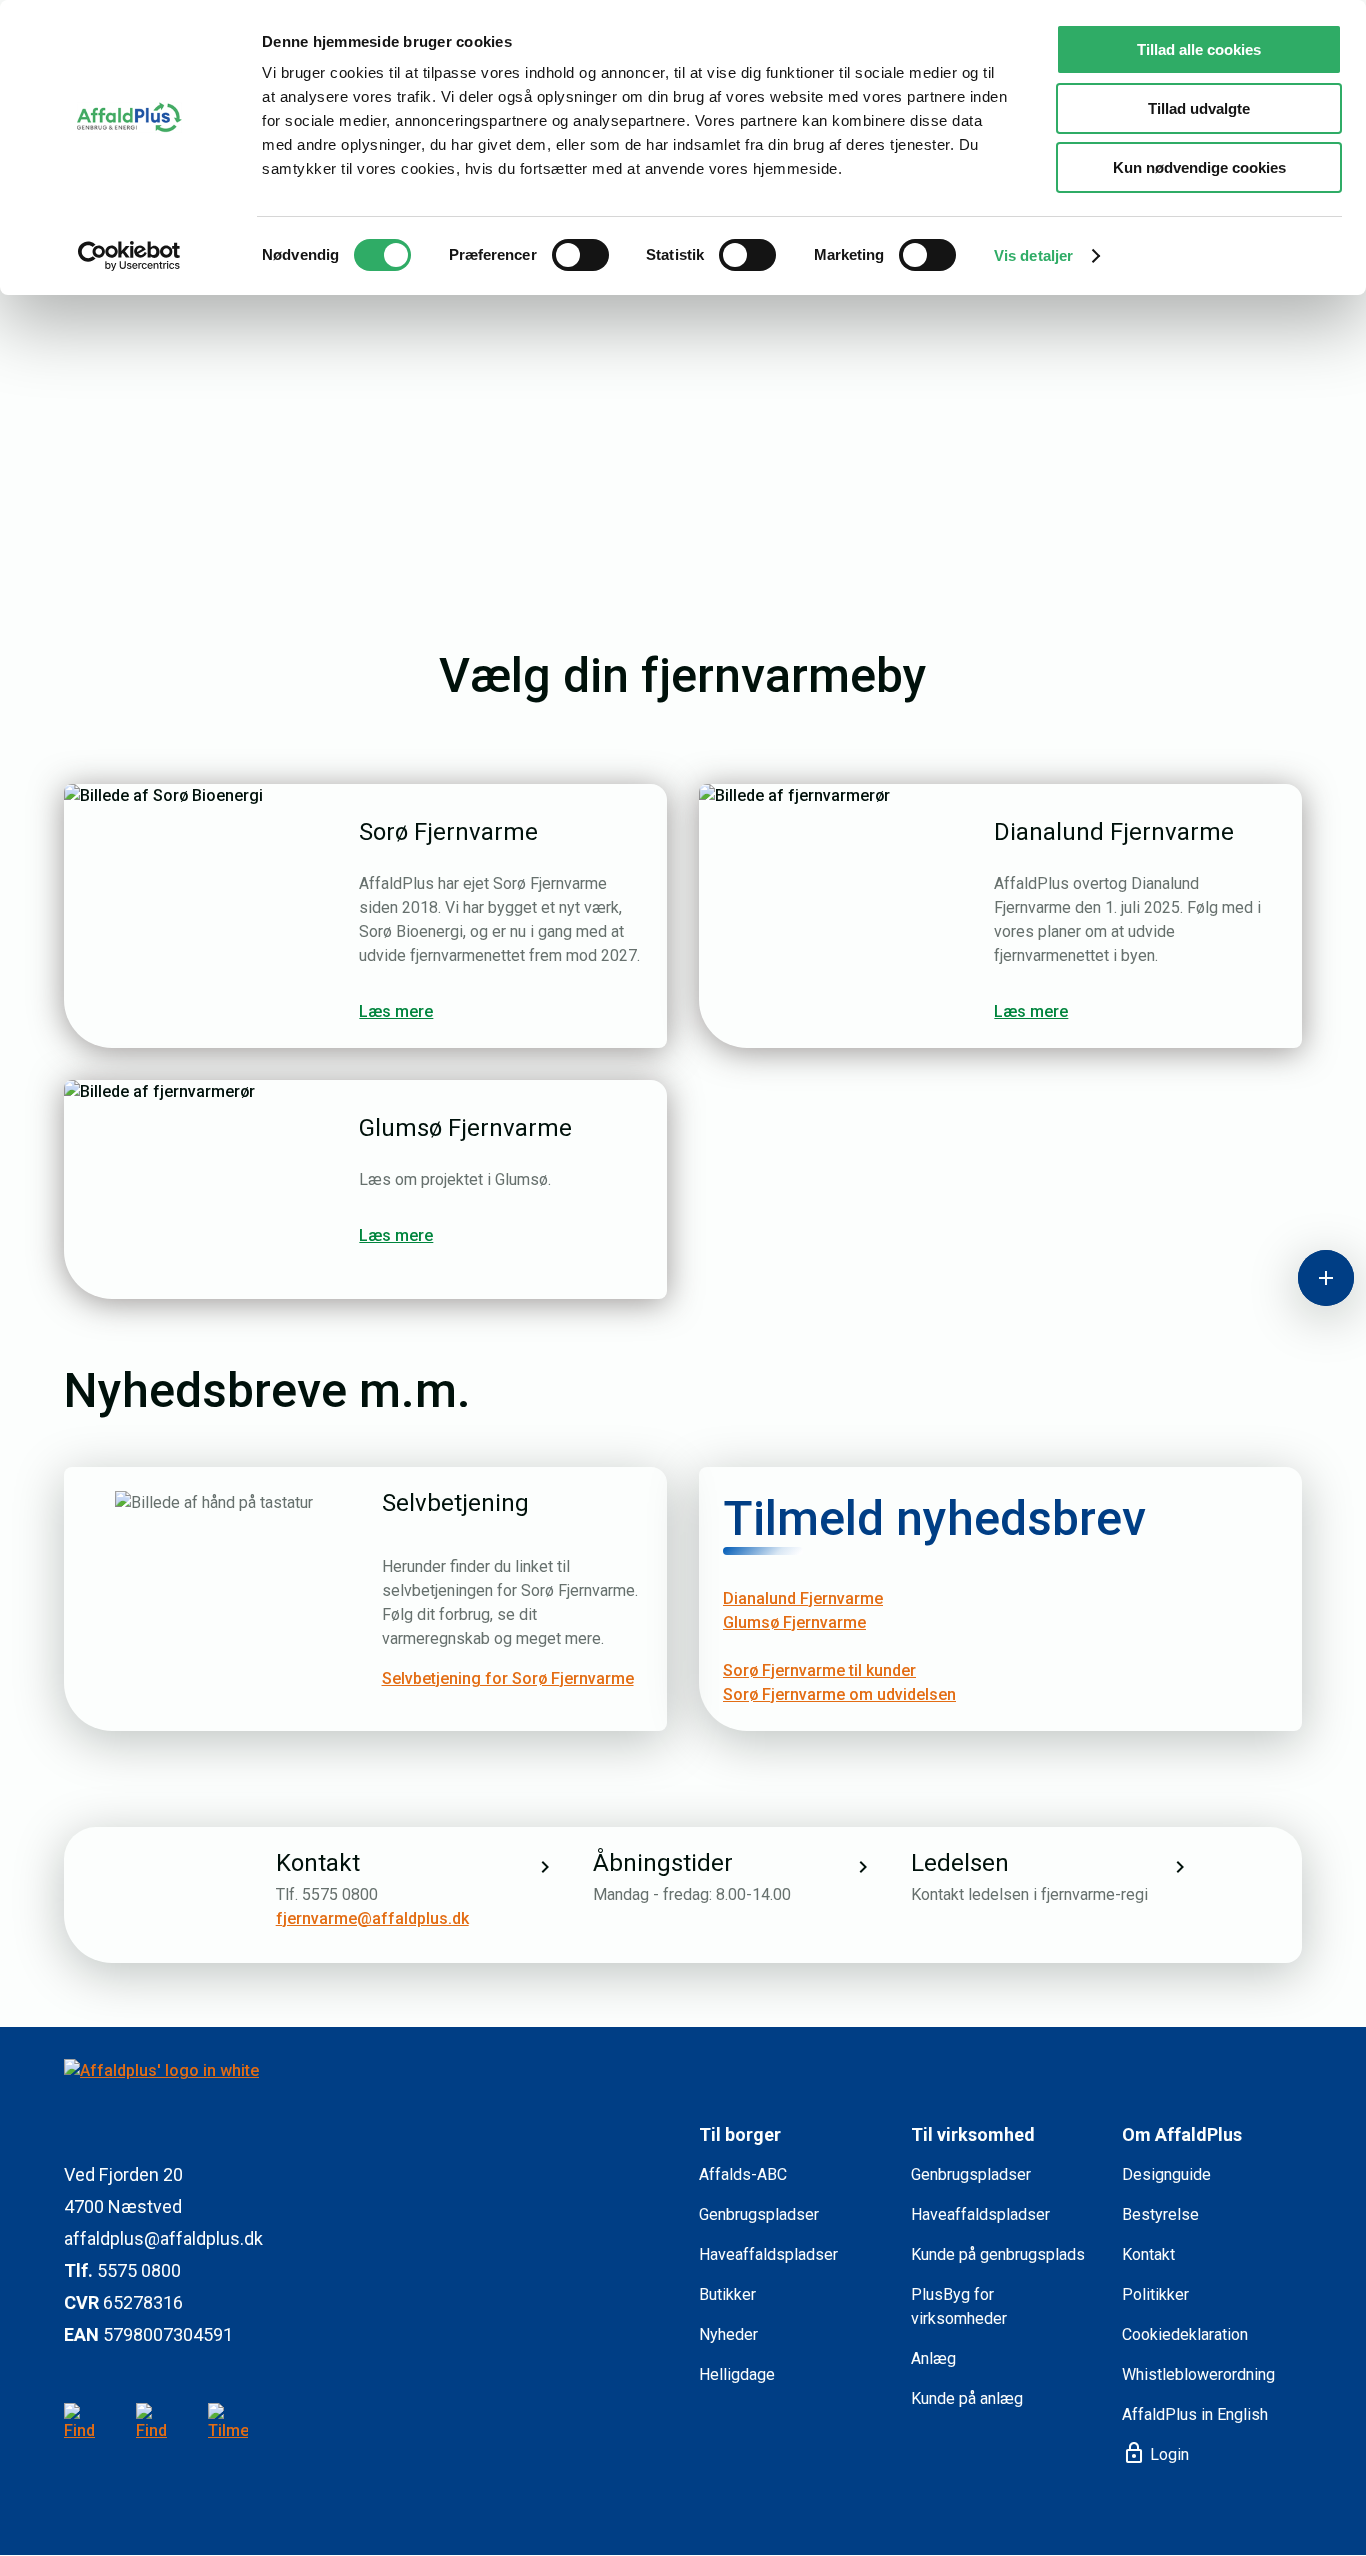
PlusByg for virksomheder (959, 2306)
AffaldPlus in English (1195, 2414)
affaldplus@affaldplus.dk (163, 2238)
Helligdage (737, 2374)
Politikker (1155, 2294)
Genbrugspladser (759, 2214)
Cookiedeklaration (1185, 2334)
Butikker (727, 2294)
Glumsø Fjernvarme (794, 1622)
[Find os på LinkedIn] (84, 2423)
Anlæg (933, 2358)
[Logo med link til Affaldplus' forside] (365, 2095)
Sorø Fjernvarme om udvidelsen (839, 1694)
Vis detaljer (1033, 255)
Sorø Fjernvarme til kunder (819, 1670)
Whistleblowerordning (1198, 2374)
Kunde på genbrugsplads (998, 2254)
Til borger (740, 2134)
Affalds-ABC (743, 2174)
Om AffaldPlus (1182, 2134)
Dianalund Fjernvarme (803, 1598)
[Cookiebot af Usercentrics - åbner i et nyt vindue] (129, 256)
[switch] (580, 255)
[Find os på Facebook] (156, 2423)
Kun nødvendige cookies (1199, 167)
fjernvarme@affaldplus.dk (372, 1918)
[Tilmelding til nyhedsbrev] (228, 2423)
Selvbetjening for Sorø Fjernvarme (508, 1678)
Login (1155, 2454)
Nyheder (728, 2334)
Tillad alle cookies (1199, 49)
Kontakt (1148, 2254)
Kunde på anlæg (967, 2398)
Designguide (1166, 2174)
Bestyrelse (1160, 2214)
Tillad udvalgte (1199, 108)
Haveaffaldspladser (768, 2254)
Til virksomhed (973, 2134)
